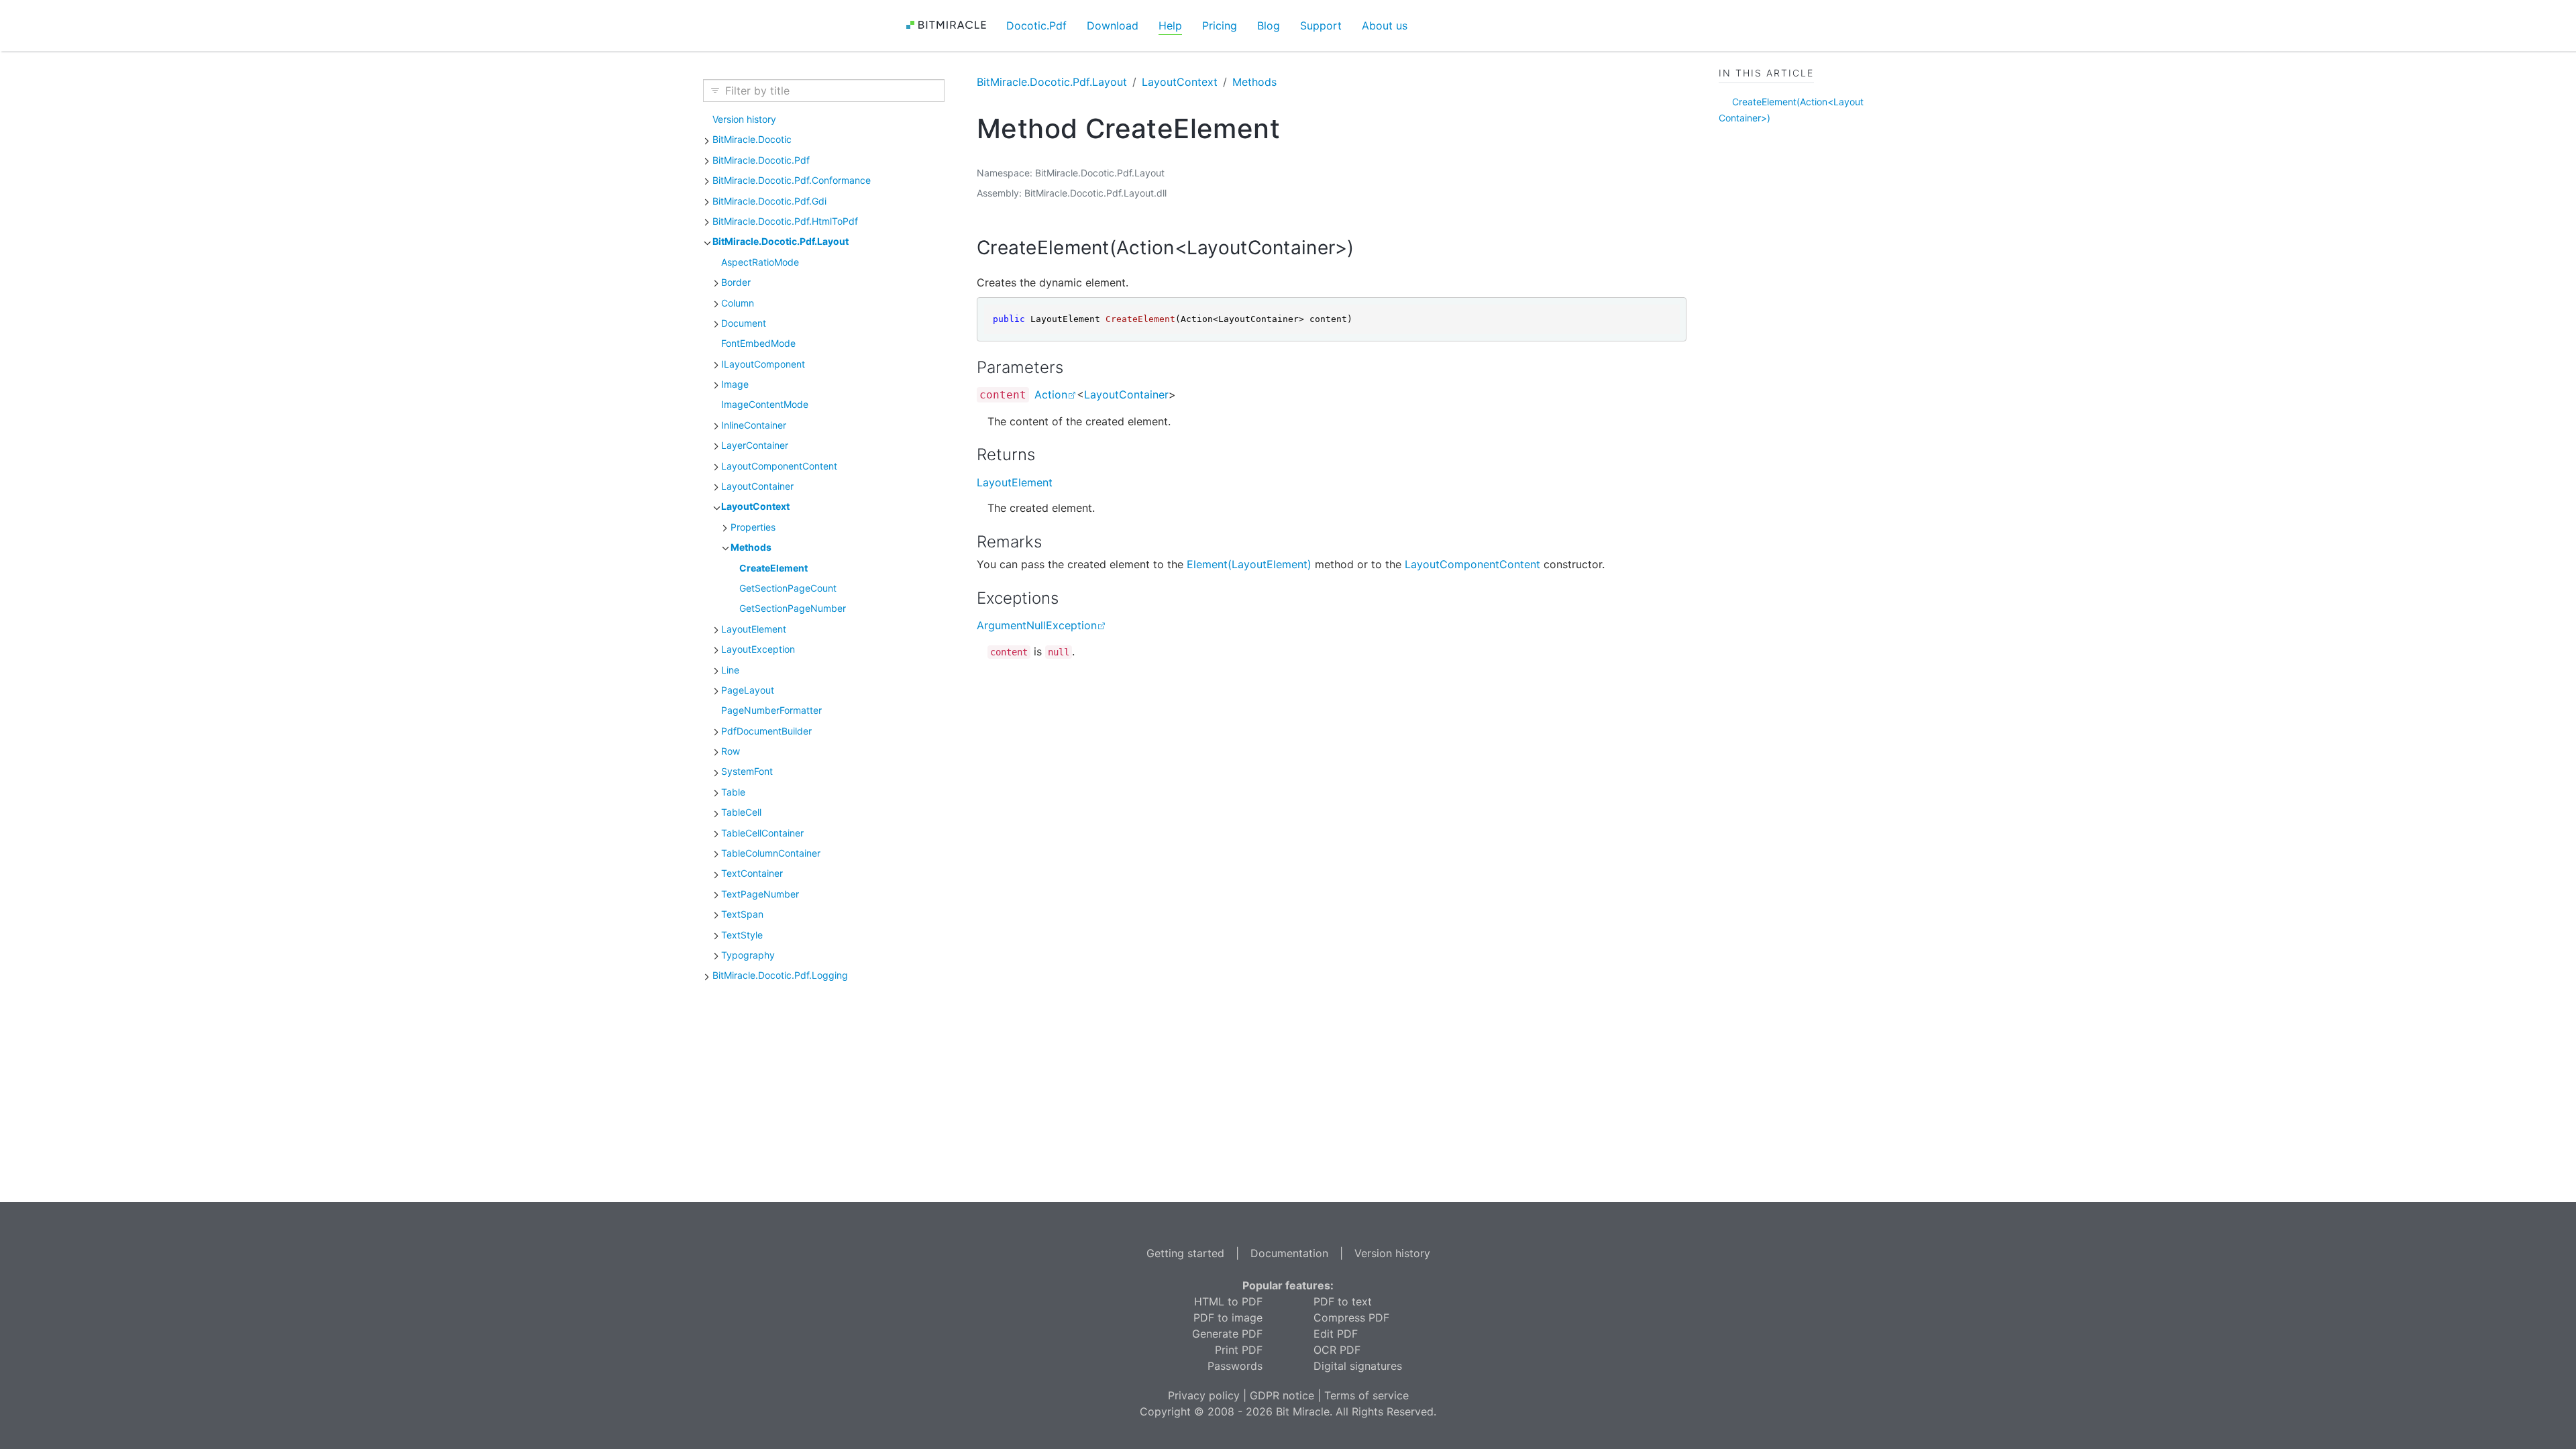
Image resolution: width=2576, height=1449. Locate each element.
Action (1051, 394)
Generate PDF (1227, 1334)
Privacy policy (1204, 1395)
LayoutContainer (757, 486)
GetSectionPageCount (788, 588)
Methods (751, 547)
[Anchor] (1373, 248)
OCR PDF (1337, 1350)
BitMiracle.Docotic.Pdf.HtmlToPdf (785, 221)
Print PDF (1239, 1350)
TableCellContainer (762, 833)
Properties (753, 527)
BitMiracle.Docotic (752, 139)
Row (731, 751)
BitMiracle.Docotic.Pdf (761, 160)
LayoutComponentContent (779, 466)
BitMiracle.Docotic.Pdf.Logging (780, 975)
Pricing (1220, 25)
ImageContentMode (765, 404)
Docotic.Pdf (1036, 25)
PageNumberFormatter (771, 710)
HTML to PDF (1228, 1301)
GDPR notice (1282, 1395)
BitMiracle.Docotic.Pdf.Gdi (769, 201)
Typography (748, 955)
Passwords (1235, 1366)
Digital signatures (1358, 1366)
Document (744, 323)
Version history (744, 119)
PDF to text (1343, 1301)
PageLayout (748, 690)
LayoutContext (755, 506)
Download (1113, 25)
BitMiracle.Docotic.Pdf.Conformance (792, 180)
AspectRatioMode (760, 262)
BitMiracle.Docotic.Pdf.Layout (781, 241)
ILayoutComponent (763, 364)
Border (736, 282)
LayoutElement (754, 629)
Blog (1269, 25)
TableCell (741, 812)
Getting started (1185, 1253)
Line (730, 670)
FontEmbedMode (758, 343)
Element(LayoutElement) (1249, 564)
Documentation (1289, 1253)
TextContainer (752, 873)
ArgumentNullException (1037, 625)
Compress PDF (1351, 1318)
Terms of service (1366, 1395)
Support (1321, 25)
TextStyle (742, 935)
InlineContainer (754, 425)
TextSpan (742, 914)
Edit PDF (1336, 1334)
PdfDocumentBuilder (766, 731)
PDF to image (1228, 1318)
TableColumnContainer (771, 853)
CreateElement (773, 568)
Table (733, 792)
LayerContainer (755, 445)
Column (738, 303)
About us (1385, 25)
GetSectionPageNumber (793, 608)
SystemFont (747, 771)
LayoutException (758, 649)
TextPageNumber (760, 894)
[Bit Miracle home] (951, 25)
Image (735, 384)
